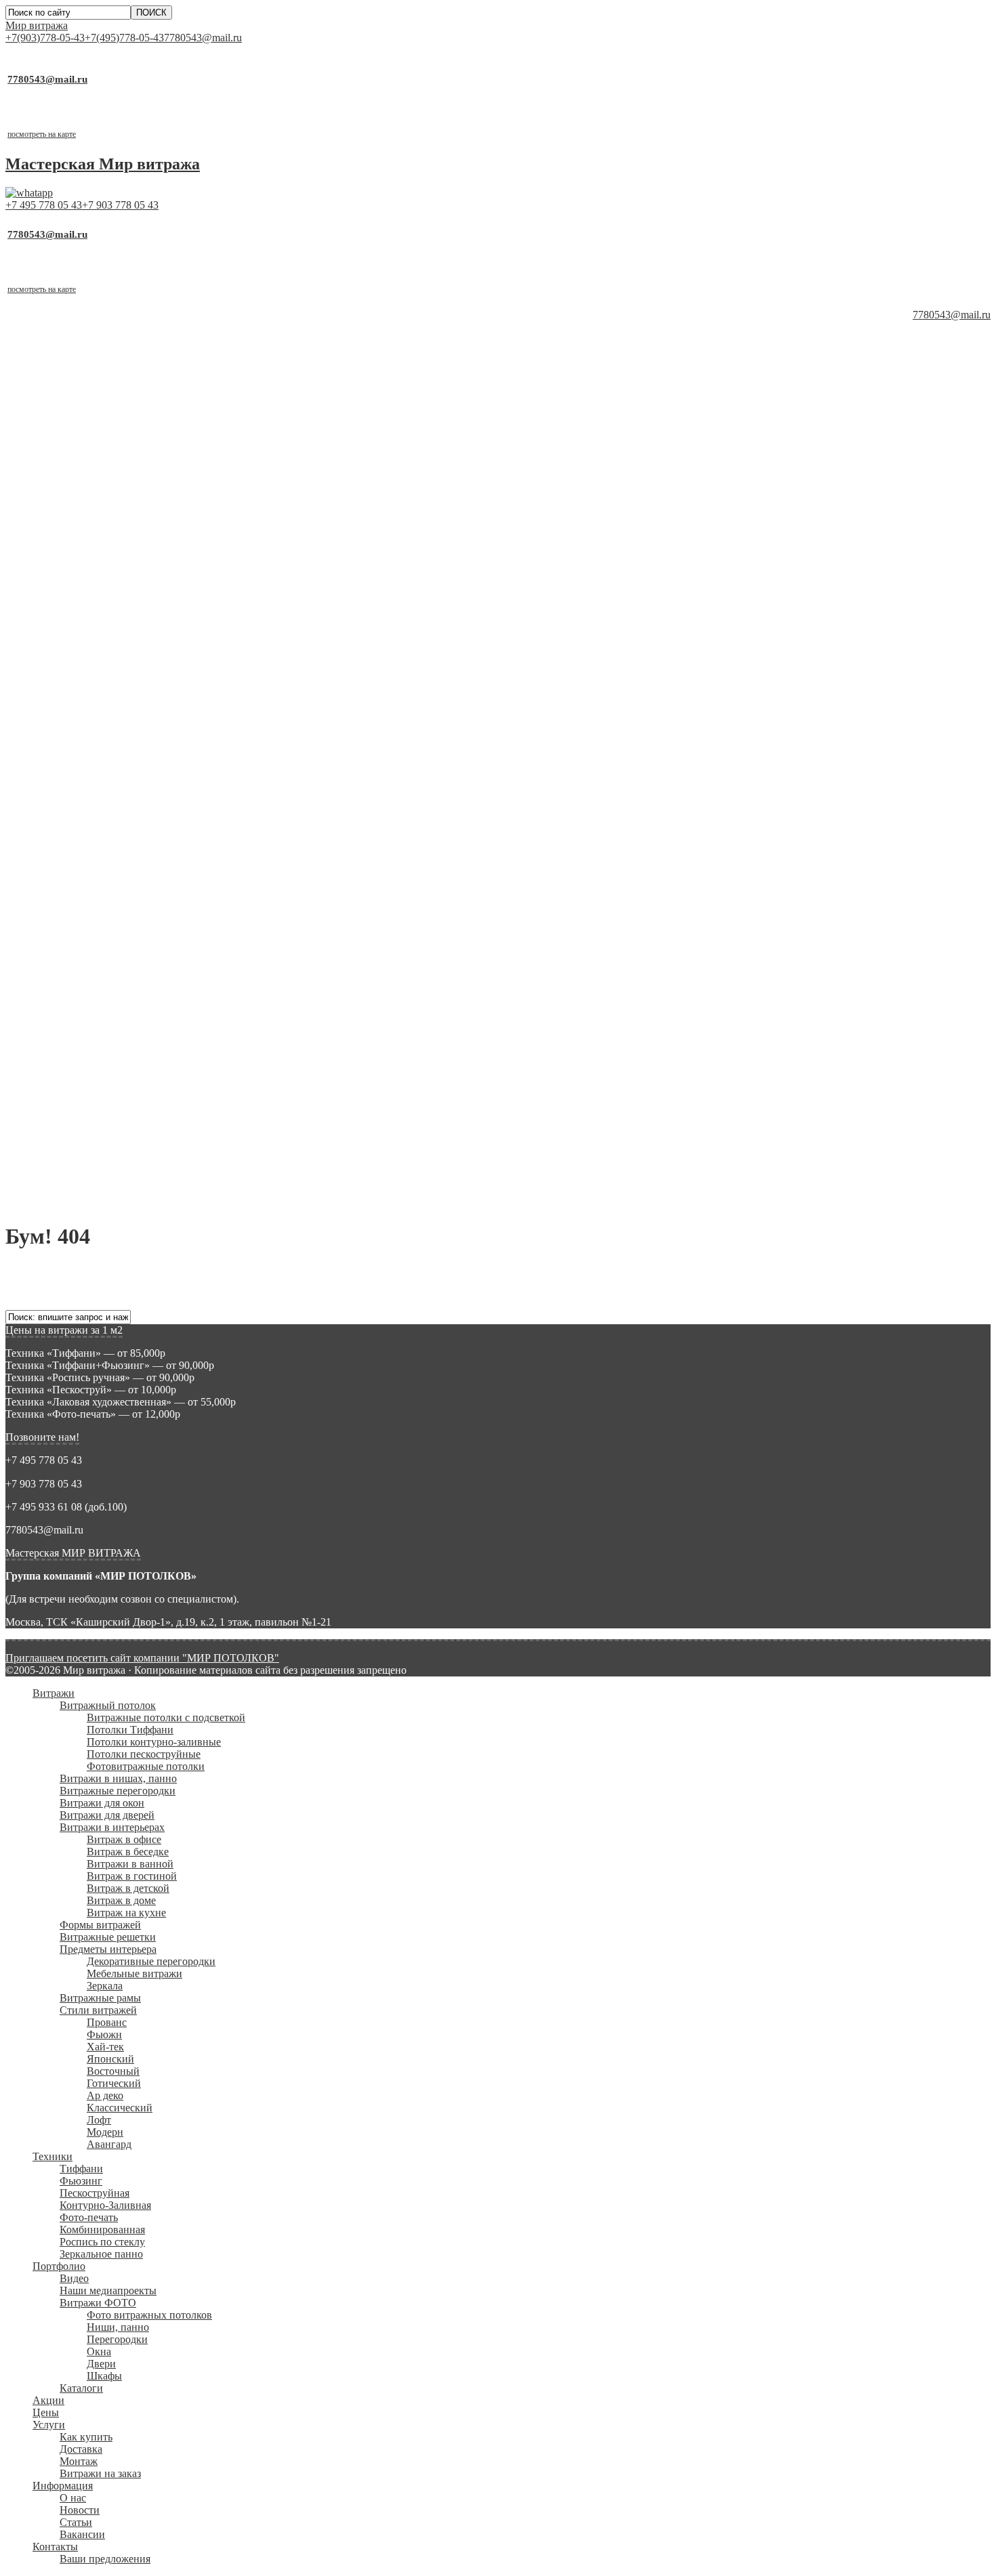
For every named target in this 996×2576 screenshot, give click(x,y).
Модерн (105, 777)
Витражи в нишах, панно (118, 423)
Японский (110, 703)
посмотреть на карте (42, 134)
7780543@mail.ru (203, 38)
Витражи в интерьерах (112, 472)
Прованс (107, 667)
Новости (80, 1155)
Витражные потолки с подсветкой (166, 362)
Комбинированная (102, 874)
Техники (53, 801)
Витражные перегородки (118, 435)
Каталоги (81, 1033)
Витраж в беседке (128, 496)
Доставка (81, 1094)
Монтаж (79, 1106)
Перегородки (117, 984)
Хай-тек (105, 691)
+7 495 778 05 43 (44, 205)
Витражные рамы (100, 642)
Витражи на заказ (100, 1118)
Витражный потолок (108, 350)
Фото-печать (89, 862)
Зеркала (105, 630)
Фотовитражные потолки (146, 411)
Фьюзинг (81, 825)
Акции (48, 1045)
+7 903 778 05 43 (120, 205)
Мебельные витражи (134, 618)
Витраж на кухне (126, 557)
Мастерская (103, 164)
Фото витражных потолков (149, 959)
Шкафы (104, 1020)
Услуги (49, 1069)
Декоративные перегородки (151, 606)
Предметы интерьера (108, 594)
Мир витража (37, 25)
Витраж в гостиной (132, 521)
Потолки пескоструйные (144, 399)
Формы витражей (100, 569)
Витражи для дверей (107, 460)
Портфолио (59, 911)
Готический (114, 728)
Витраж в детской (128, 533)
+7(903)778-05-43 (45, 38)
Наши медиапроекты (108, 935)
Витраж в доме (121, 545)
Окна (99, 996)
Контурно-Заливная (105, 850)
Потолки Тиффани (130, 374)
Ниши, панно (118, 972)
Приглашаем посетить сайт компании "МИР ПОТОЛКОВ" (142, 1658)
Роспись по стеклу (102, 886)
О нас (73, 1142)
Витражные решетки (108, 582)
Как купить (86, 1081)
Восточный (113, 716)
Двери (101, 1008)
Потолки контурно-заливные (154, 386)
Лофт (99, 764)
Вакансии (82, 1179)
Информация (63, 1130)
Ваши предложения (105, 1203)
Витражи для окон (102, 447)
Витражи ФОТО (98, 947)
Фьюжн (104, 679)
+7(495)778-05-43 (124, 38)
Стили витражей (98, 655)
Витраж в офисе (124, 484)
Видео (74, 923)
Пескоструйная (95, 838)
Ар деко (105, 740)
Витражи (54, 338)
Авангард (109, 789)
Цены (46, 1057)
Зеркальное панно (101, 899)
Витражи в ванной (130, 508)
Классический (120, 752)
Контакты (55, 1191)
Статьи (76, 1167)
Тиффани (81, 813)
